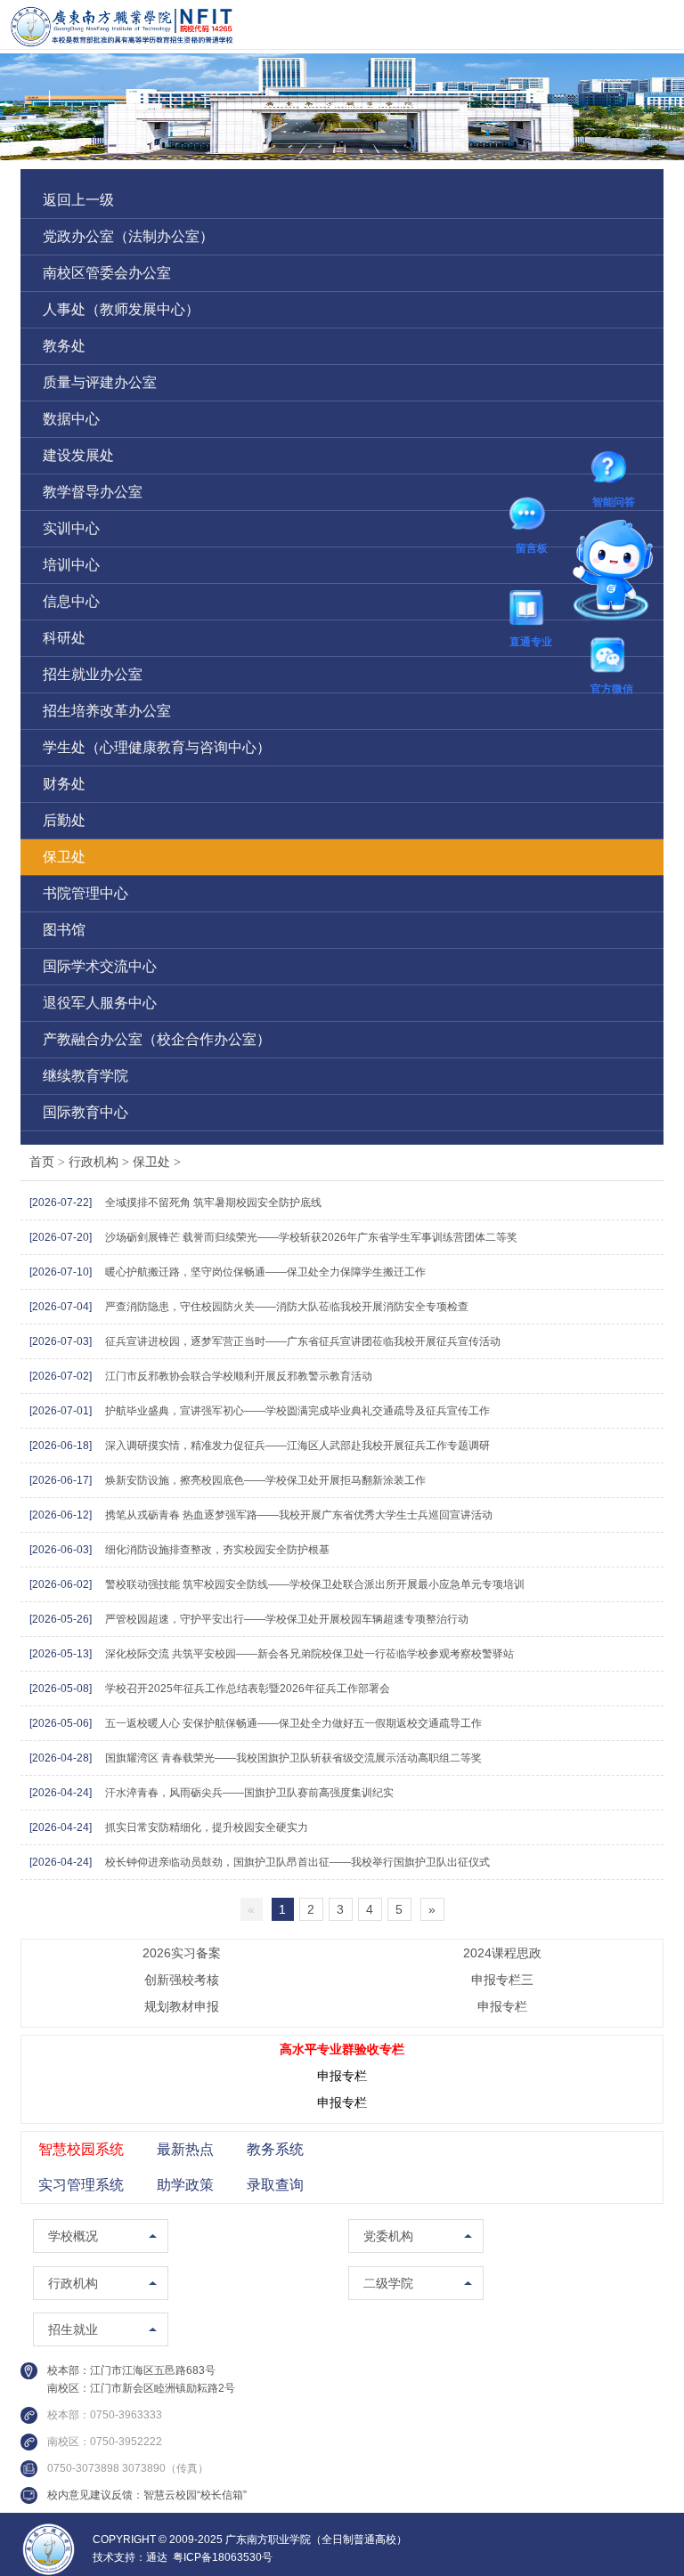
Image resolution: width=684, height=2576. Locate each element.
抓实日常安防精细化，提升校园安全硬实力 (207, 1827)
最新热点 (185, 2149)
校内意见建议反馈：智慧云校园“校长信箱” (147, 2495)
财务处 (64, 784)
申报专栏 (502, 2006)
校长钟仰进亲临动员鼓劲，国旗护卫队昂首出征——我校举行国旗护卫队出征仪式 (297, 1862)
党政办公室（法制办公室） (128, 236)
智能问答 (614, 470)
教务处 (64, 346)
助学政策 (185, 2185)
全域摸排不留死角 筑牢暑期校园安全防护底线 (213, 1203)
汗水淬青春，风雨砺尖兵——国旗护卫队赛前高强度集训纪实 (249, 1793)
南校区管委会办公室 (107, 273)
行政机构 (101, 1162)
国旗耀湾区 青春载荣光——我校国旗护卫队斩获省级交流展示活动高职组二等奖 (293, 1758)
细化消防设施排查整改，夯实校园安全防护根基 (217, 1550)
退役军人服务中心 (100, 1003)
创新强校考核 (182, 1980)
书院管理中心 (85, 893)
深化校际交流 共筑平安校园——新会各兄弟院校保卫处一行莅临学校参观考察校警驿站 (309, 1654)
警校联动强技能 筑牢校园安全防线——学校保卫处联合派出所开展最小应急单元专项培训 (315, 1584)
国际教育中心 (85, 1112)
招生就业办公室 (93, 674)
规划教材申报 (182, 2006)
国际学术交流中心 (100, 966)
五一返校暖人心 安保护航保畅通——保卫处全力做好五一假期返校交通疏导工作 (293, 1723)
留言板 (532, 517)
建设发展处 (78, 455)
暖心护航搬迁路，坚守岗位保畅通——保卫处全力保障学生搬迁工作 (265, 1272)
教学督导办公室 (93, 492)
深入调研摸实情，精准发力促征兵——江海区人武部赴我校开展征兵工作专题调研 (297, 1446)
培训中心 (71, 565)
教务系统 (275, 2149)
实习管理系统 (81, 2185)
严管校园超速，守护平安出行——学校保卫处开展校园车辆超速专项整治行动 (287, 1619)
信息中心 (71, 601)
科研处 (64, 638)
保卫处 (64, 857)
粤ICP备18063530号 (223, 2557)
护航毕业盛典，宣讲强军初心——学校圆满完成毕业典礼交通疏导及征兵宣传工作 (297, 1411)
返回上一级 (78, 200)
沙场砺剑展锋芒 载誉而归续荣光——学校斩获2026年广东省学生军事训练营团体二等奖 (311, 1237)
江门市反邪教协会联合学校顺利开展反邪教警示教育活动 (239, 1376)
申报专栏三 (502, 1980)
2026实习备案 (182, 1953)
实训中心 (71, 528)
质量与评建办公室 (100, 382)
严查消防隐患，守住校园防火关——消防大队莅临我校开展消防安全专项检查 (287, 1307)
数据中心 (71, 419)
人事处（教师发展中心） (121, 309)
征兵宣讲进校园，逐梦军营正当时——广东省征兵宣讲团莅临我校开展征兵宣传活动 (303, 1341)
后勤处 (64, 820)
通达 (157, 2557)
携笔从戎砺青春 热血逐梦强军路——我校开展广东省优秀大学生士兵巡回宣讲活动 (299, 1515)
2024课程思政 (502, 1953)
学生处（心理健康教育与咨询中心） (157, 747)
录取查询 (275, 2185)
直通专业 (531, 611)
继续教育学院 (85, 1076)
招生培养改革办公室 (107, 711)
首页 (42, 1162)
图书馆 (64, 930)
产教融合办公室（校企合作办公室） (157, 1039)
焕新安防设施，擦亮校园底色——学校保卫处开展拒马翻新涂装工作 (265, 1480)
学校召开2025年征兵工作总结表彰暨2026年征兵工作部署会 (248, 1689)
